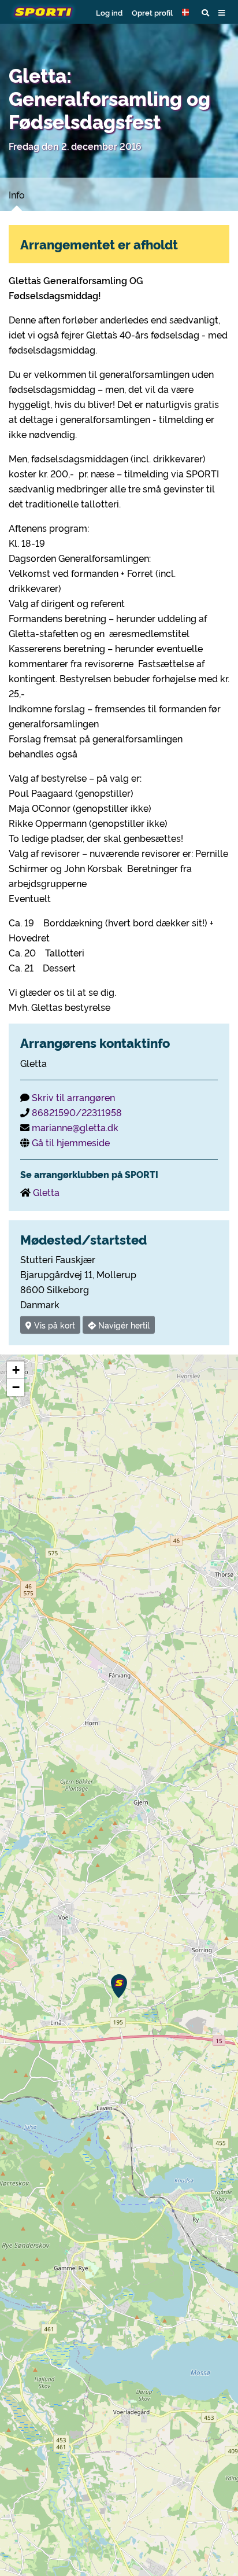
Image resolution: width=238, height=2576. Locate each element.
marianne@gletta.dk (75, 1127)
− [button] (16, 1387)
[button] (187, 12)
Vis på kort (53, 1325)
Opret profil (152, 12)
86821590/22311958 (77, 1112)
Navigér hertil (123, 1325)
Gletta (46, 1192)
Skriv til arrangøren (73, 1097)
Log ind (109, 12)
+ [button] (16, 1370)
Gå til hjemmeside (71, 1142)
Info (17, 194)
